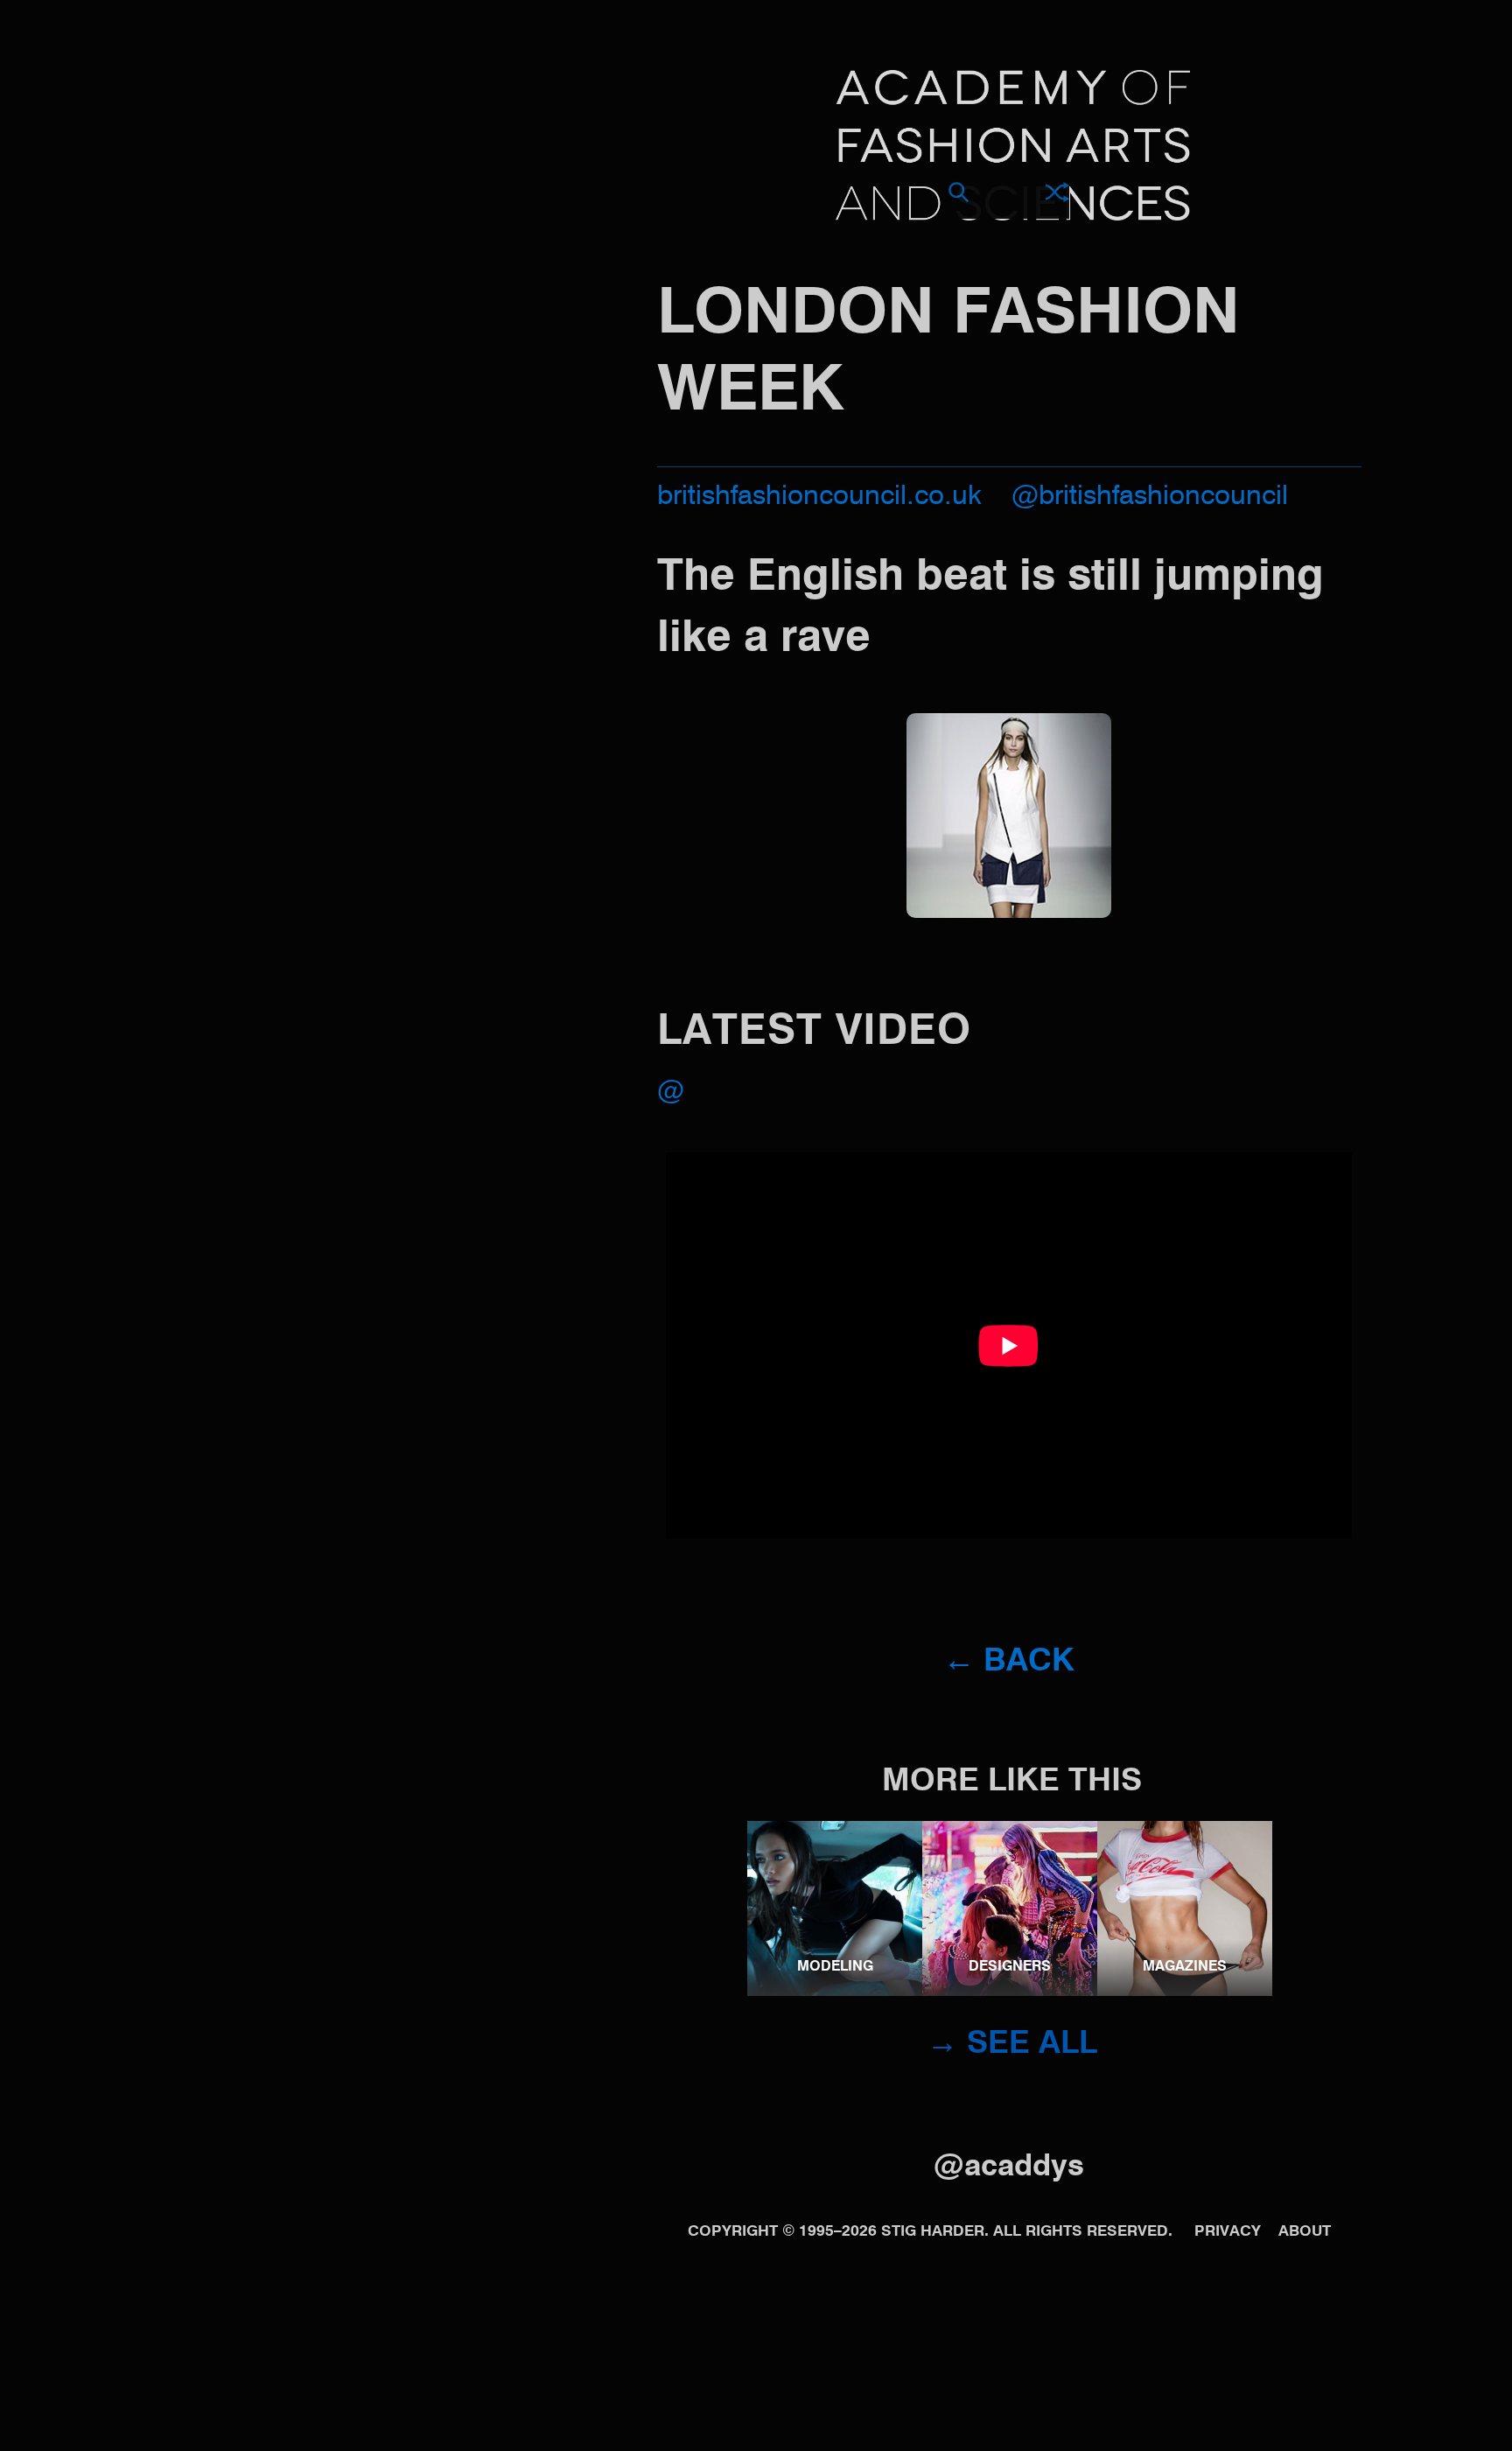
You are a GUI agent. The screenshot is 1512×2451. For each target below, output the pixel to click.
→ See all (1012, 2044)
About (1305, 2232)
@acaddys (1009, 2167)
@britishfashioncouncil (1150, 497)
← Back (1009, 1662)
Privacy (1228, 2232)
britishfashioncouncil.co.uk (819, 497)
